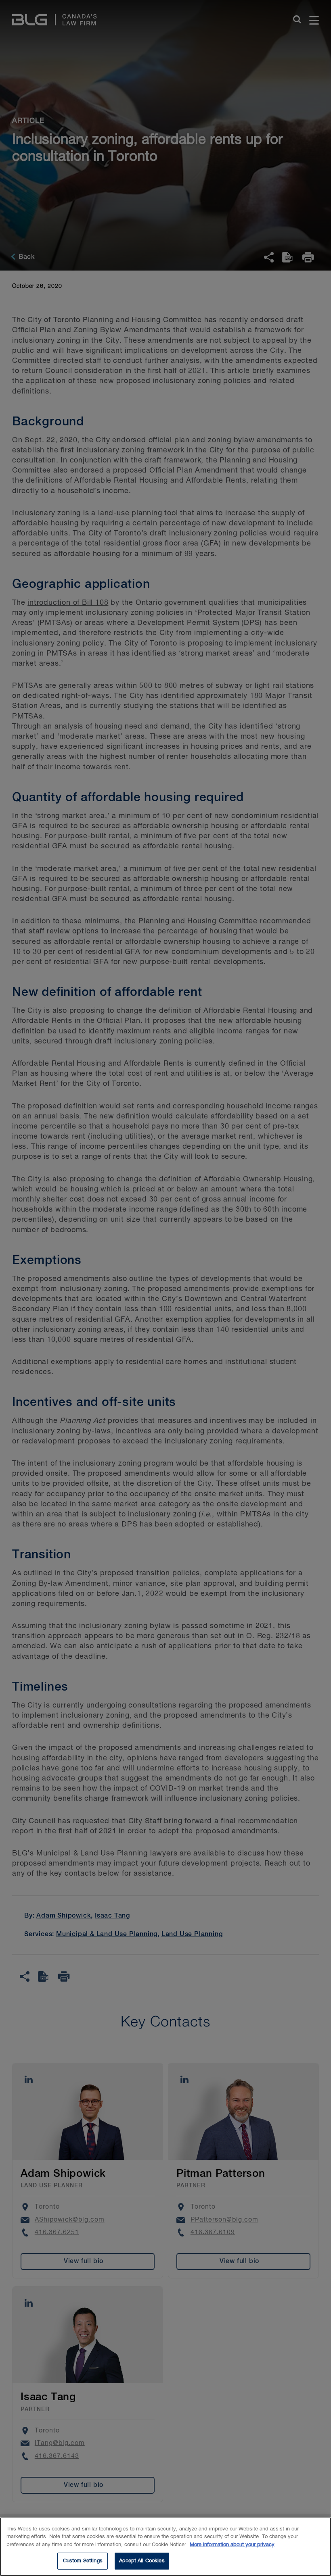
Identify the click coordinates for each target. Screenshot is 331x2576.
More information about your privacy (232, 2545)
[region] (165, 2547)
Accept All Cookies (142, 2561)
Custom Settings (83, 2561)
